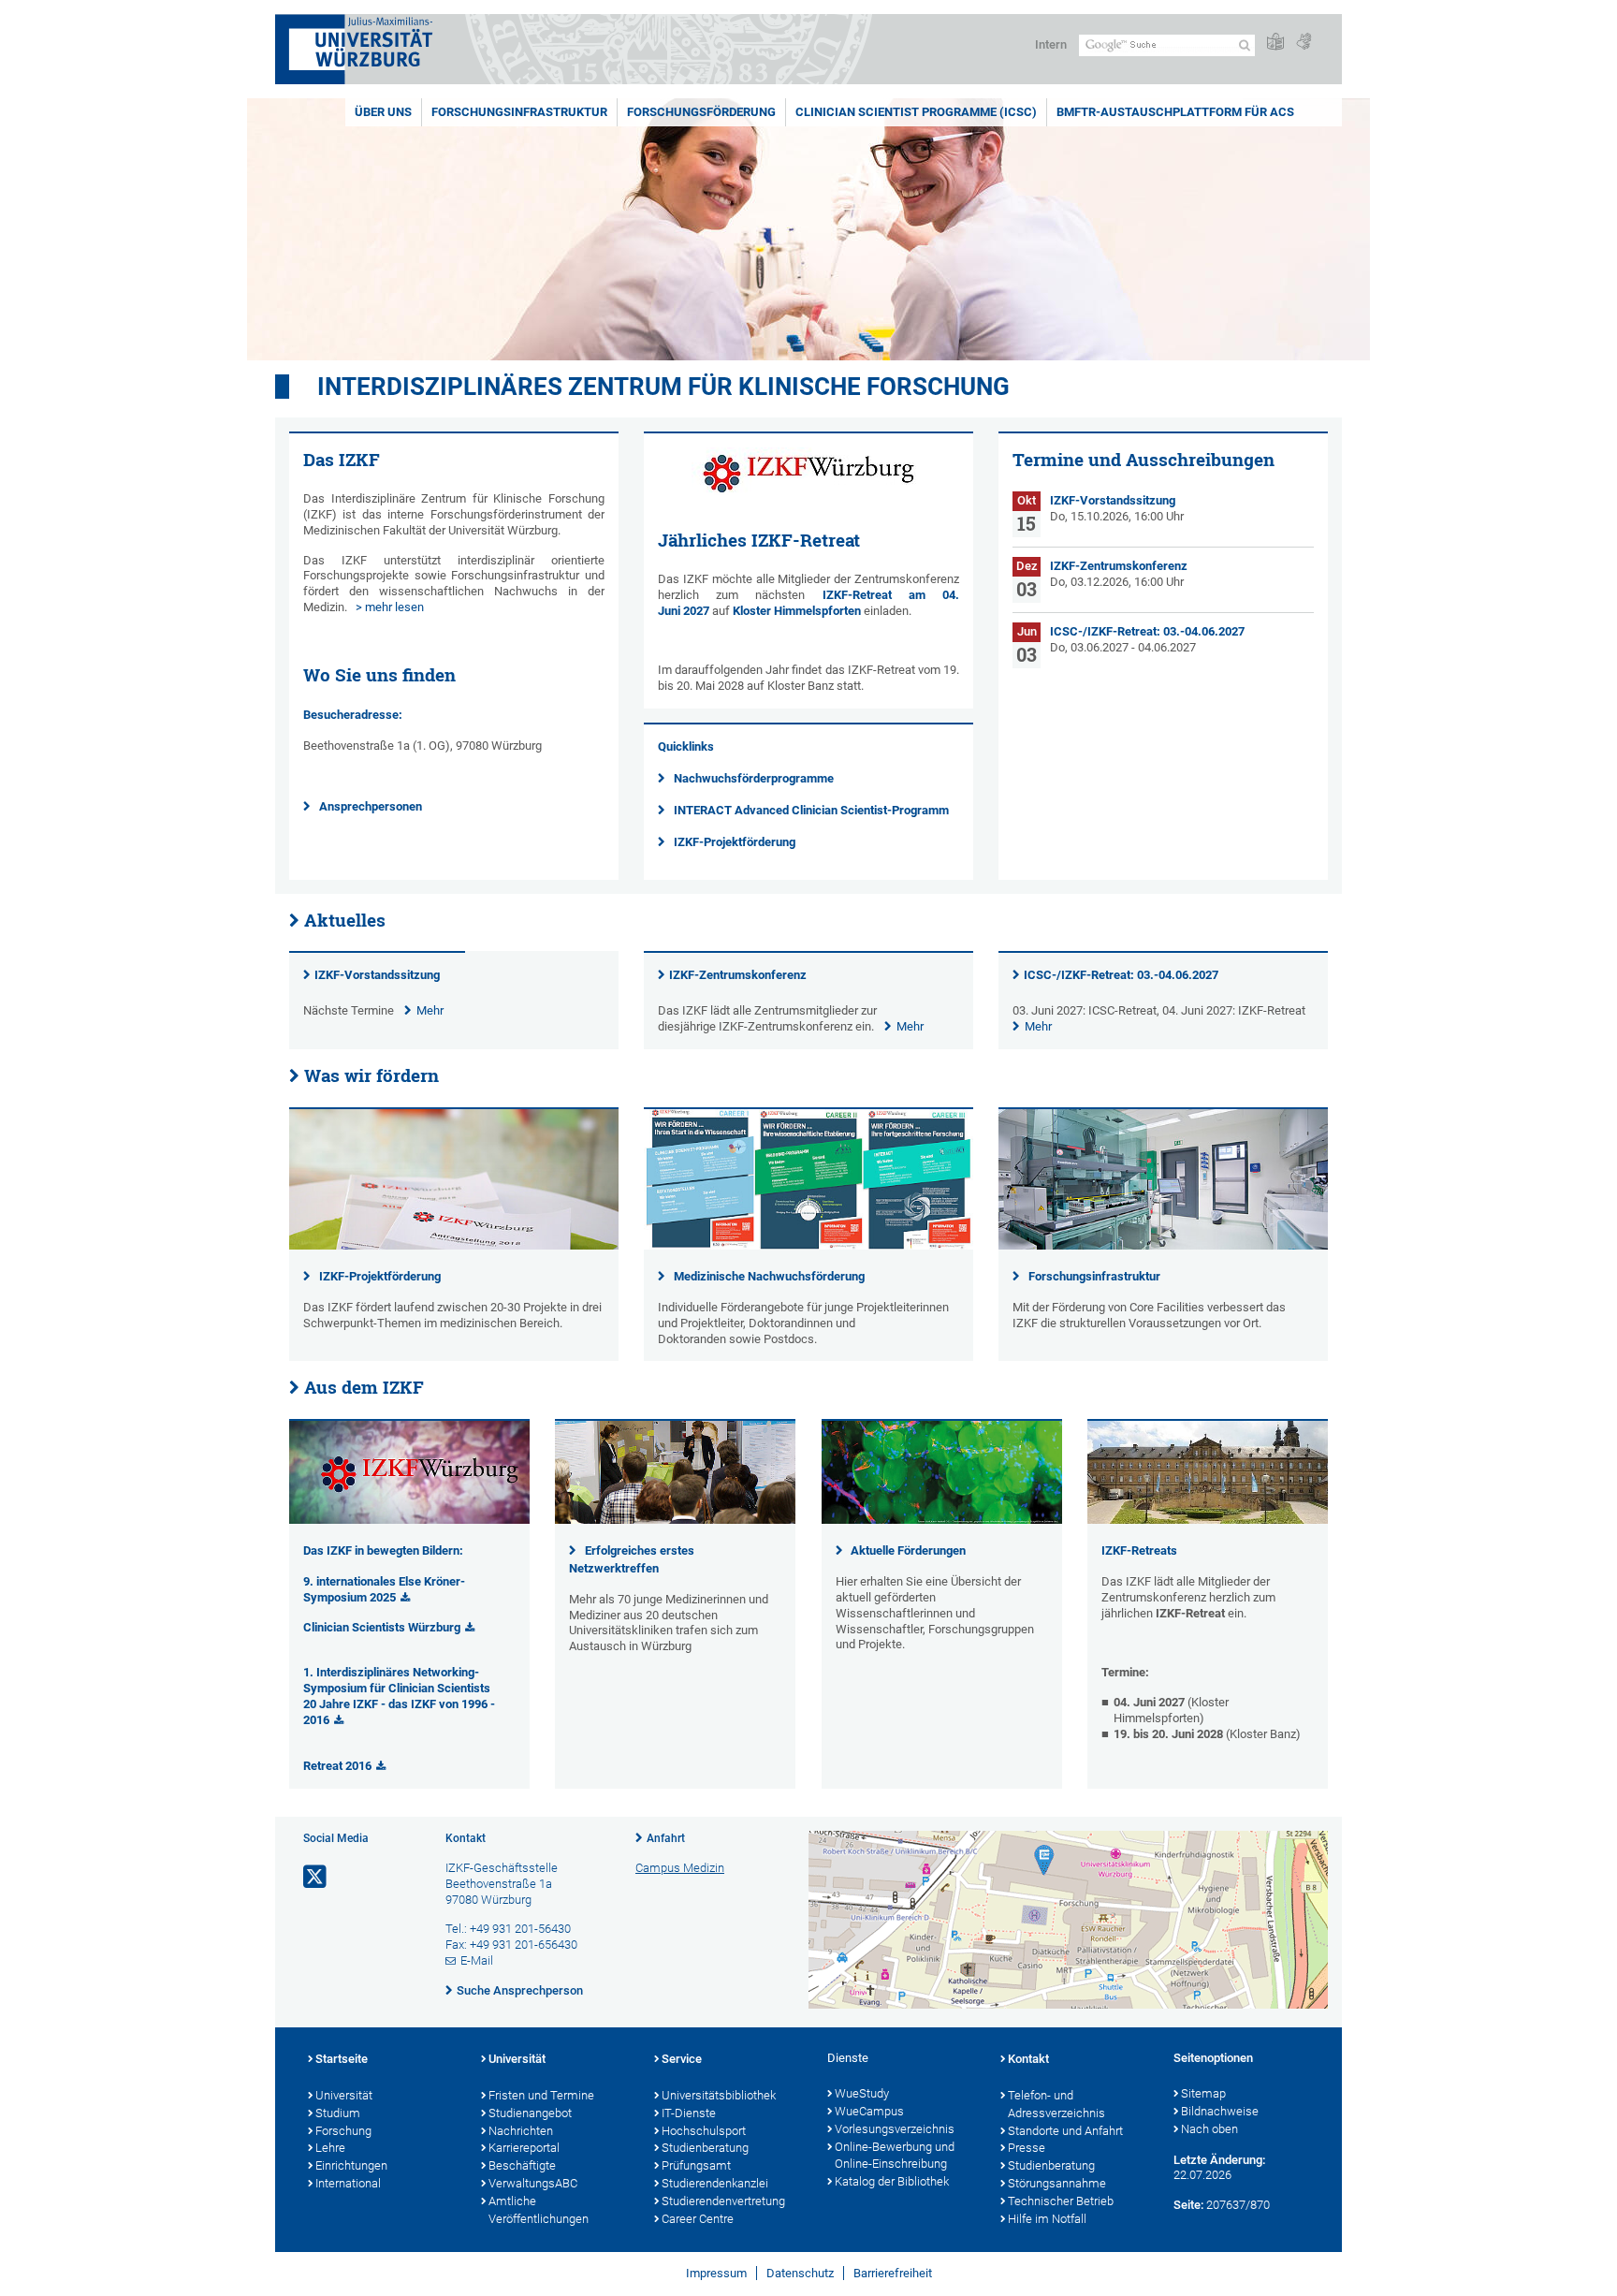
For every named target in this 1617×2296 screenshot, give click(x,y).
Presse (1027, 2148)
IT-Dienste (689, 2113)
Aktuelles (345, 920)
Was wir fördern (371, 1075)
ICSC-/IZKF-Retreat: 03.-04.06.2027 (1121, 975)
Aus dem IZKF (364, 1387)
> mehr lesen (390, 607)
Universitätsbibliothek (719, 2095)
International (348, 2183)
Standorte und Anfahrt (1065, 2131)
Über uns (383, 112)
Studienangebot (530, 2113)
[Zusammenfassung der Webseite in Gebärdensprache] (1304, 43)
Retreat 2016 (337, 1766)
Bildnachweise (1220, 2111)
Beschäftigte (522, 2165)
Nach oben (1209, 2129)
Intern (1051, 44)
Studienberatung (705, 2148)
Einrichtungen (351, 2165)
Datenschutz (800, 2273)
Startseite (342, 2059)
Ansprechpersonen (371, 806)
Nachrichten (521, 2131)
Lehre (330, 2148)
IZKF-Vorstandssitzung (377, 975)
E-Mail (477, 1960)
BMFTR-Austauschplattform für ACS (1175, 112)
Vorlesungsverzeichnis (895, 2129)
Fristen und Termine (541, 2095)
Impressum (716, 2273)
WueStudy (862, 2093)
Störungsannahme (1057, 2183)
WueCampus (869, 2111)
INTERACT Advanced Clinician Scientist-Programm (811, 810)
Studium (338, 2113)
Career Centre (698, 2219)
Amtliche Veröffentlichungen (539, 2210)
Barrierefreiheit (893, 2273)
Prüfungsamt (696, 2165)
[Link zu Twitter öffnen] (316, 1877)
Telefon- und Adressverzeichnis (1056, 2104)
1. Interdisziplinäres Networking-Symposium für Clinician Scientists (397, 1680)
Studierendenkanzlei (715, 2183)
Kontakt (1028, 2059)
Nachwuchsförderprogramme (754, 778)
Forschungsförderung (701, 112)
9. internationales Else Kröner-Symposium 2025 (384, 1589)
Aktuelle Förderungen (908, 1550)
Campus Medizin (680, 1868)
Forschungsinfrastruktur (519, 112)
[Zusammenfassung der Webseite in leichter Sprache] (1275, 43)
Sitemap (1203, 2093)
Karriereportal (524, 2148)
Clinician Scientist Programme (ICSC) (916, 112)
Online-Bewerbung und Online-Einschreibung (895, 2156)
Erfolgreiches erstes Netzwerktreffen (632, 1559)
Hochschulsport (704, 2131)
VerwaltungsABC (533, 2183)
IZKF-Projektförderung (735, 842)
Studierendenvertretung (723, 2201)
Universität (344, 2095)
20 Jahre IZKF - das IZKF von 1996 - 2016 (399, 1712)
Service (682, 2059)
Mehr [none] (430, 1010)
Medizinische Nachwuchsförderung (769, 1276)
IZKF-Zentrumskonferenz (738, 975)
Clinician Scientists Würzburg (382, 1627)
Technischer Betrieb (1061, 2201)
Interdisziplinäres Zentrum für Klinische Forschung (663, 387)
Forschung (343, 2131)
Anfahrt (666, 1838)
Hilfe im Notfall (1047, 2219)
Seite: (1188, 2205)
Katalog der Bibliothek (892, 2181)
